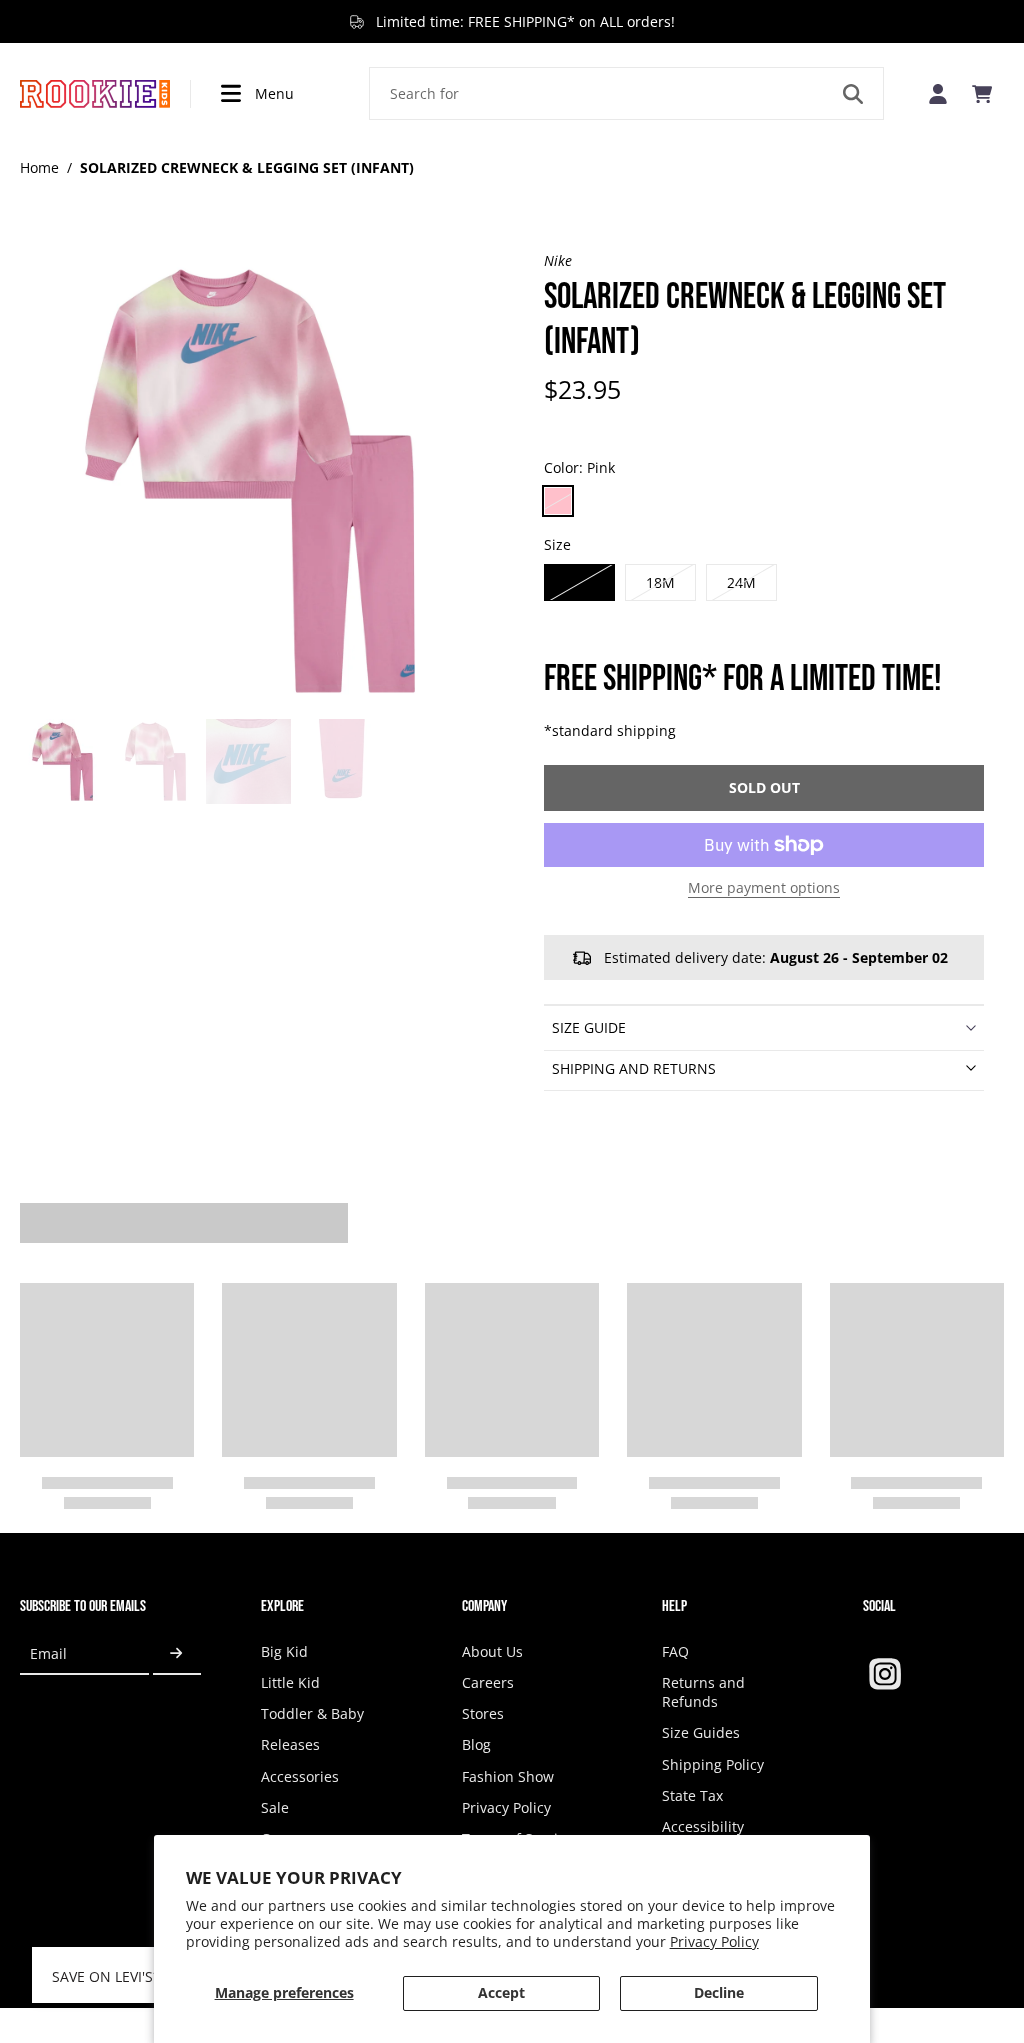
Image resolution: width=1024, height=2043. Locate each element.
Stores (483, 1713)
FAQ (675, 1651)
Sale (275, 1807)
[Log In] (938, 93)
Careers (488, 1682)
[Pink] (558, 501)
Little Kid (290, 1682)
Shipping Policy (713, 1764)
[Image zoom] (250, 481)
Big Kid (284, 1651)
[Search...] (853, 94)
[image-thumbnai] (62, 761)
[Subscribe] (177, 1654)
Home (39, 167)
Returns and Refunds (703, 1692)
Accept (501, 1992)
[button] (764, 788)
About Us (492, 1651)
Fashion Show (508, 1776)
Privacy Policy (714, 1941)
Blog (476, 1744)
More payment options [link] (764, 889)
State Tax (692, 1795)
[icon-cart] (982, 94)
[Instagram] (885, 1674)
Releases (290, 1744)
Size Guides (701, 1732)
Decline (719, 1992)
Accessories (300, 1776)
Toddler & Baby (312, 1713)
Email (48, 1653)
